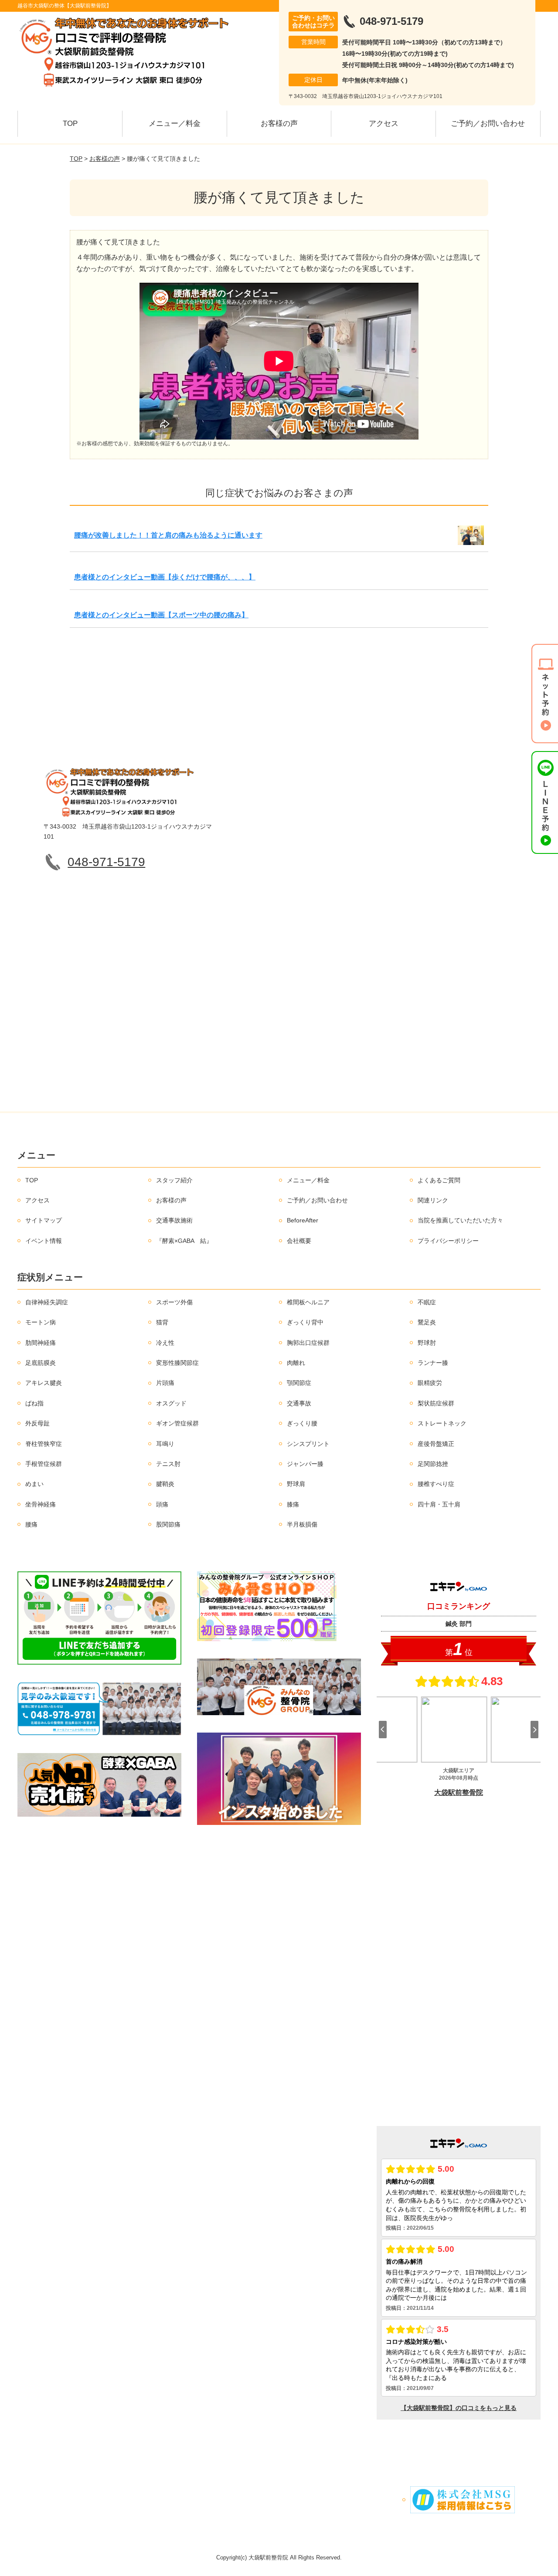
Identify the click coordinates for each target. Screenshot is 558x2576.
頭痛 (162, 1504)
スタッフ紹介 (174, 1180)
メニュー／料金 (175, 124)
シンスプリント (308, 1444)
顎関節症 (299, 1383)
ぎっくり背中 (305, 1322)
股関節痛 (168, 1524)
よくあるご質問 (439, 1180)
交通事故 (299, 1403)
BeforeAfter (303, 1220)
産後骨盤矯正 (436, 1444)
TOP (70, 124)
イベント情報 (44, 1241)
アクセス (384, 124)
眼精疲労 (430, 1383)
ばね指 (34, 1403)
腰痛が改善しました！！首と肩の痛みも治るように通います (168, 535)
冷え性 (165, 1343)
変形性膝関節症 (177, 1363)
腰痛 (31, 1524)
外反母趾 (37, 1423)
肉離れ (296, 1363)
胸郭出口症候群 (308, 1343)
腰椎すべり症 (436, 1484)
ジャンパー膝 (305, 1464)
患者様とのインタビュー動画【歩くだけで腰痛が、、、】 (165, 577)
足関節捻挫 (433, 1464)
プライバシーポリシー (448, 1241)
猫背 (162, 1322)
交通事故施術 (174, 1220)
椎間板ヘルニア (308, 1302)
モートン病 (41, 1322)
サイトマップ (44, 1220)
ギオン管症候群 (177, 1423)
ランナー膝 (433, 1363)
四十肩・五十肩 (439, 1504)
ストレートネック (442, 1423)
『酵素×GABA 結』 (184, 1241)
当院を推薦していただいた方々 (460, 1220)
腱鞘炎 (165, 1484)
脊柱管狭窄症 (44, 1444)
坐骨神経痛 (41, 1504)
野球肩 (296, 1484)
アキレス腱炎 (44, 1383)
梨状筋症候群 (436, 1403)
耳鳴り (165, 1444)
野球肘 (427, 1343)
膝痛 (293, 1504)
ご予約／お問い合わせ (488, 124)
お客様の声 (279, 124)
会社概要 (299, 1241)
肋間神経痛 (41, 1343)
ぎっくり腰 (302, 1423)
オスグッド (171, 1403)
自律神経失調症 (47, 1302)
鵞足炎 (427, 1322)
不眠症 (427, 1302)
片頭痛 (165, 1383)
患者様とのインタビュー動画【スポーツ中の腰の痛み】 (161, 615)
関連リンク (433, 1200)
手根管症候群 (44, 1464)
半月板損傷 (302, 1524)
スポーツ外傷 (174, 1302)
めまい (34, 1484)
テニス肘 (168, 1464)
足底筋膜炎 (41, 1363)
